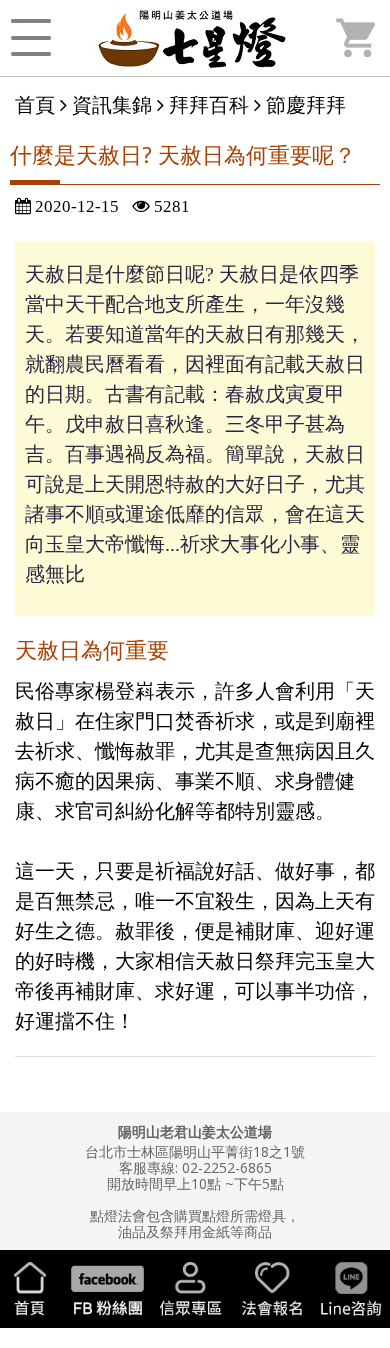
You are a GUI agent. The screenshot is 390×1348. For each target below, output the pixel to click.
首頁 (35, 104)
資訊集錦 (112, 104)
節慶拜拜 (306, 104)
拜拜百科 (209, 104)
